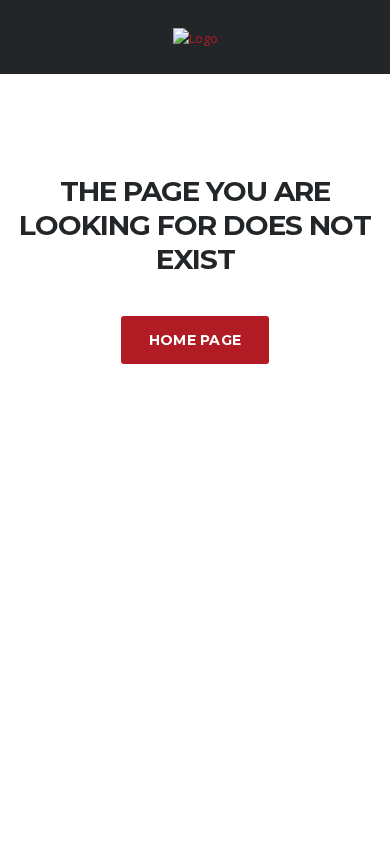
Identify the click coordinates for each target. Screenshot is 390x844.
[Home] (195, 36)
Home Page (195, 340)
